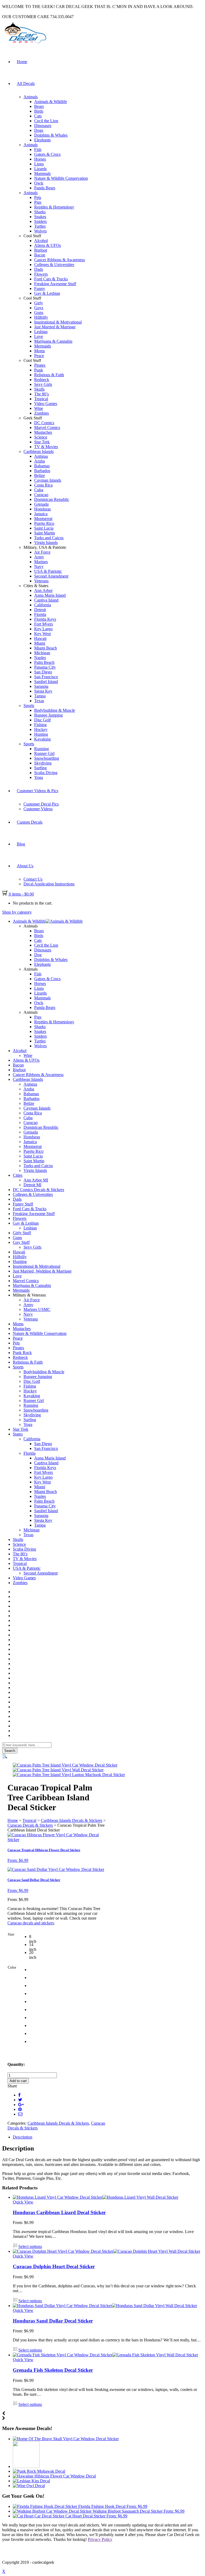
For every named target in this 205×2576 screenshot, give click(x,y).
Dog (38, 955)
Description (23, 2137)
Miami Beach (46, 648)
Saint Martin (45, 533)
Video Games (46, 404)
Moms (40, 351)
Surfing (40, 768)
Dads (39, 269)
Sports (29, 706)
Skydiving (43, 763)
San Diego (43, 672)
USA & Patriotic (48, 571)
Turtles (40, 226)
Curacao (41, 495)
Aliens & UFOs (48, 245)
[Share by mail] (20, 2114)
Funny (40, 289)
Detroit (40, 610)
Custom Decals (30, 822)
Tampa (40, 696)
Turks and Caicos (49, 538)
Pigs (38, 202)
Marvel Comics (47, 428)
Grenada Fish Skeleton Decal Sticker (53, 2370)
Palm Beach (44, 662)
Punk (39, 370)
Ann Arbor (43, 590)
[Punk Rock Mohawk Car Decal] (39, 2471)
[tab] (108, 2137)
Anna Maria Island (50, 595)
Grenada (41, 504)
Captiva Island (46, 600)
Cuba (39, 490)
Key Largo (43, 629)
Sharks (40, 212)
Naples (40, 658)
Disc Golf (42, 720)
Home (22, 62)
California (43, 605)
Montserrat (43, 519)
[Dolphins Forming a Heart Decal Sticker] (26, 2466)
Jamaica (41, 514)
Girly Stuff (22, 1233)
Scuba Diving (46, 773)
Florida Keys (45, 619)
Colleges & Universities (54, 265)
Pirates (40, 365)
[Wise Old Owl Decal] (29, 2486)
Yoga (39, 777)
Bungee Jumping (48, 715)
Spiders (40, 221)
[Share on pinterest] (20, 2109)
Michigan (42, 653)
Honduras (42, 509)
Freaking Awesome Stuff (55, 284)
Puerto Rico (44, 523)
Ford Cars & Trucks (51, 279)
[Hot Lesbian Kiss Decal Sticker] (31, 2481)
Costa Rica (43, 485)
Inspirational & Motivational (58, 322)
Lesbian (41, 332)
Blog (21, 844)
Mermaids (43, 346)
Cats (38, 116)
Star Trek (42, 442)
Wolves (40, 231)
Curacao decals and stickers (31, 1923)
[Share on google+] (21, 2105)
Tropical (41, 399)
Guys (39, 308)
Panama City (45, 667)
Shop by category (17, 912)
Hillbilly (41, 317)
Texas (39, 701)
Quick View (23, 2202)
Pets (38, 197)
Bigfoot (41, 250)
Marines (41, 562)
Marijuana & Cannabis (53, 341)
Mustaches (43, 432)
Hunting (41, 734)
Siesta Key (43, 691)
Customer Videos (38, 809)
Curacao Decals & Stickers (30, 1825)
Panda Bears (45, 188)
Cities (18, 1175)
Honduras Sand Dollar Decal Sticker (53, 2321)
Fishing (40, 725)
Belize (40, 475)
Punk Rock (22, 1353)
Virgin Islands (46, 543)
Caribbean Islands (39, 451)
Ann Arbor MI (36, 1180)
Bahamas (42, 466)
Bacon (40, 255)
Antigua (41, 456)
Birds (39, 111)
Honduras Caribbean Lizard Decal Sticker (59, 2212)
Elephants (42, 140)
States (18, 1434)
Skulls (39, 389)
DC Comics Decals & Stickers (38, 1190)
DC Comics (44, 423)
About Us (25, 866)
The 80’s (42, 394)
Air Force (42, 552)
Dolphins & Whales (51, 135)
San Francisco (46, 677)
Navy (39, 567)
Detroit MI (32, 1185)
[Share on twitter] (20, 2100)
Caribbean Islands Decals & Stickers (72, 1820)
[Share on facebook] (19, 2095)
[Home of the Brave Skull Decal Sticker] (66, 2439)
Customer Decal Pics (41, 804)
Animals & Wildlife (51, 102)
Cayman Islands (48, 480)
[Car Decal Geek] (25, 44)
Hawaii (40, 638)
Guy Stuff (21, 1242)
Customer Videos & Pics (38, 791)
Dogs (39, 130)
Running (42, 749)
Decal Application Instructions (49, 884)
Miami (40, 643)
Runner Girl (44, 753)
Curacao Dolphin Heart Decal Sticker (54, 2266)
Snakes (40, 217)
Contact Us (33, 879)
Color (12, 1967)
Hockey (41, 729)
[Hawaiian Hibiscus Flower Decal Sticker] (54, 2476)
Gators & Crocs (47, 154)
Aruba (40, 461)
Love (39, 336)
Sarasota (41, 686)
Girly (39, 303)
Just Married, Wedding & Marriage (42, 1271)
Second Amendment (51, 576)
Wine (39, 408)
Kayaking (42, 739)
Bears (39, 106)
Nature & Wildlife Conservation (61, 178)
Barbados (42, 471)
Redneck (42, 380)
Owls (39, 183)
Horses (40, 159)
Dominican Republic (52, 499)
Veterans (41, 581)
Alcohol (41, 241)
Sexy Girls (43, 384)
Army (39, 557)
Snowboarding (47, 758)
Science (41, 437)
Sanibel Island (46, 682)
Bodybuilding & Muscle (55, 710)
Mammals (42, 173)
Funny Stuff (23, 1204)
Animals (31, 97)
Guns (39, 312)
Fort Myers (44, 624)
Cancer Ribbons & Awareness (60, 260)
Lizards (40, 169)
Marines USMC (37, 1309)
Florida (40, 614)
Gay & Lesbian (47, 293)
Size (11, 1934)
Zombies (42, 413)
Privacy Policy (100, 2539)
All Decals (26, 83)
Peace (39, 356)
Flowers (41, 274)
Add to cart (18, 2081)
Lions (39, 164)
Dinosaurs (43, 126)
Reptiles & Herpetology (54, 207)
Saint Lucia (44, 528)
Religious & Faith (49, 375)
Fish (38, 150)
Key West (42, 634)
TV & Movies (46, 447)
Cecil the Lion (46, 121)
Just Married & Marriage (55, 327)
